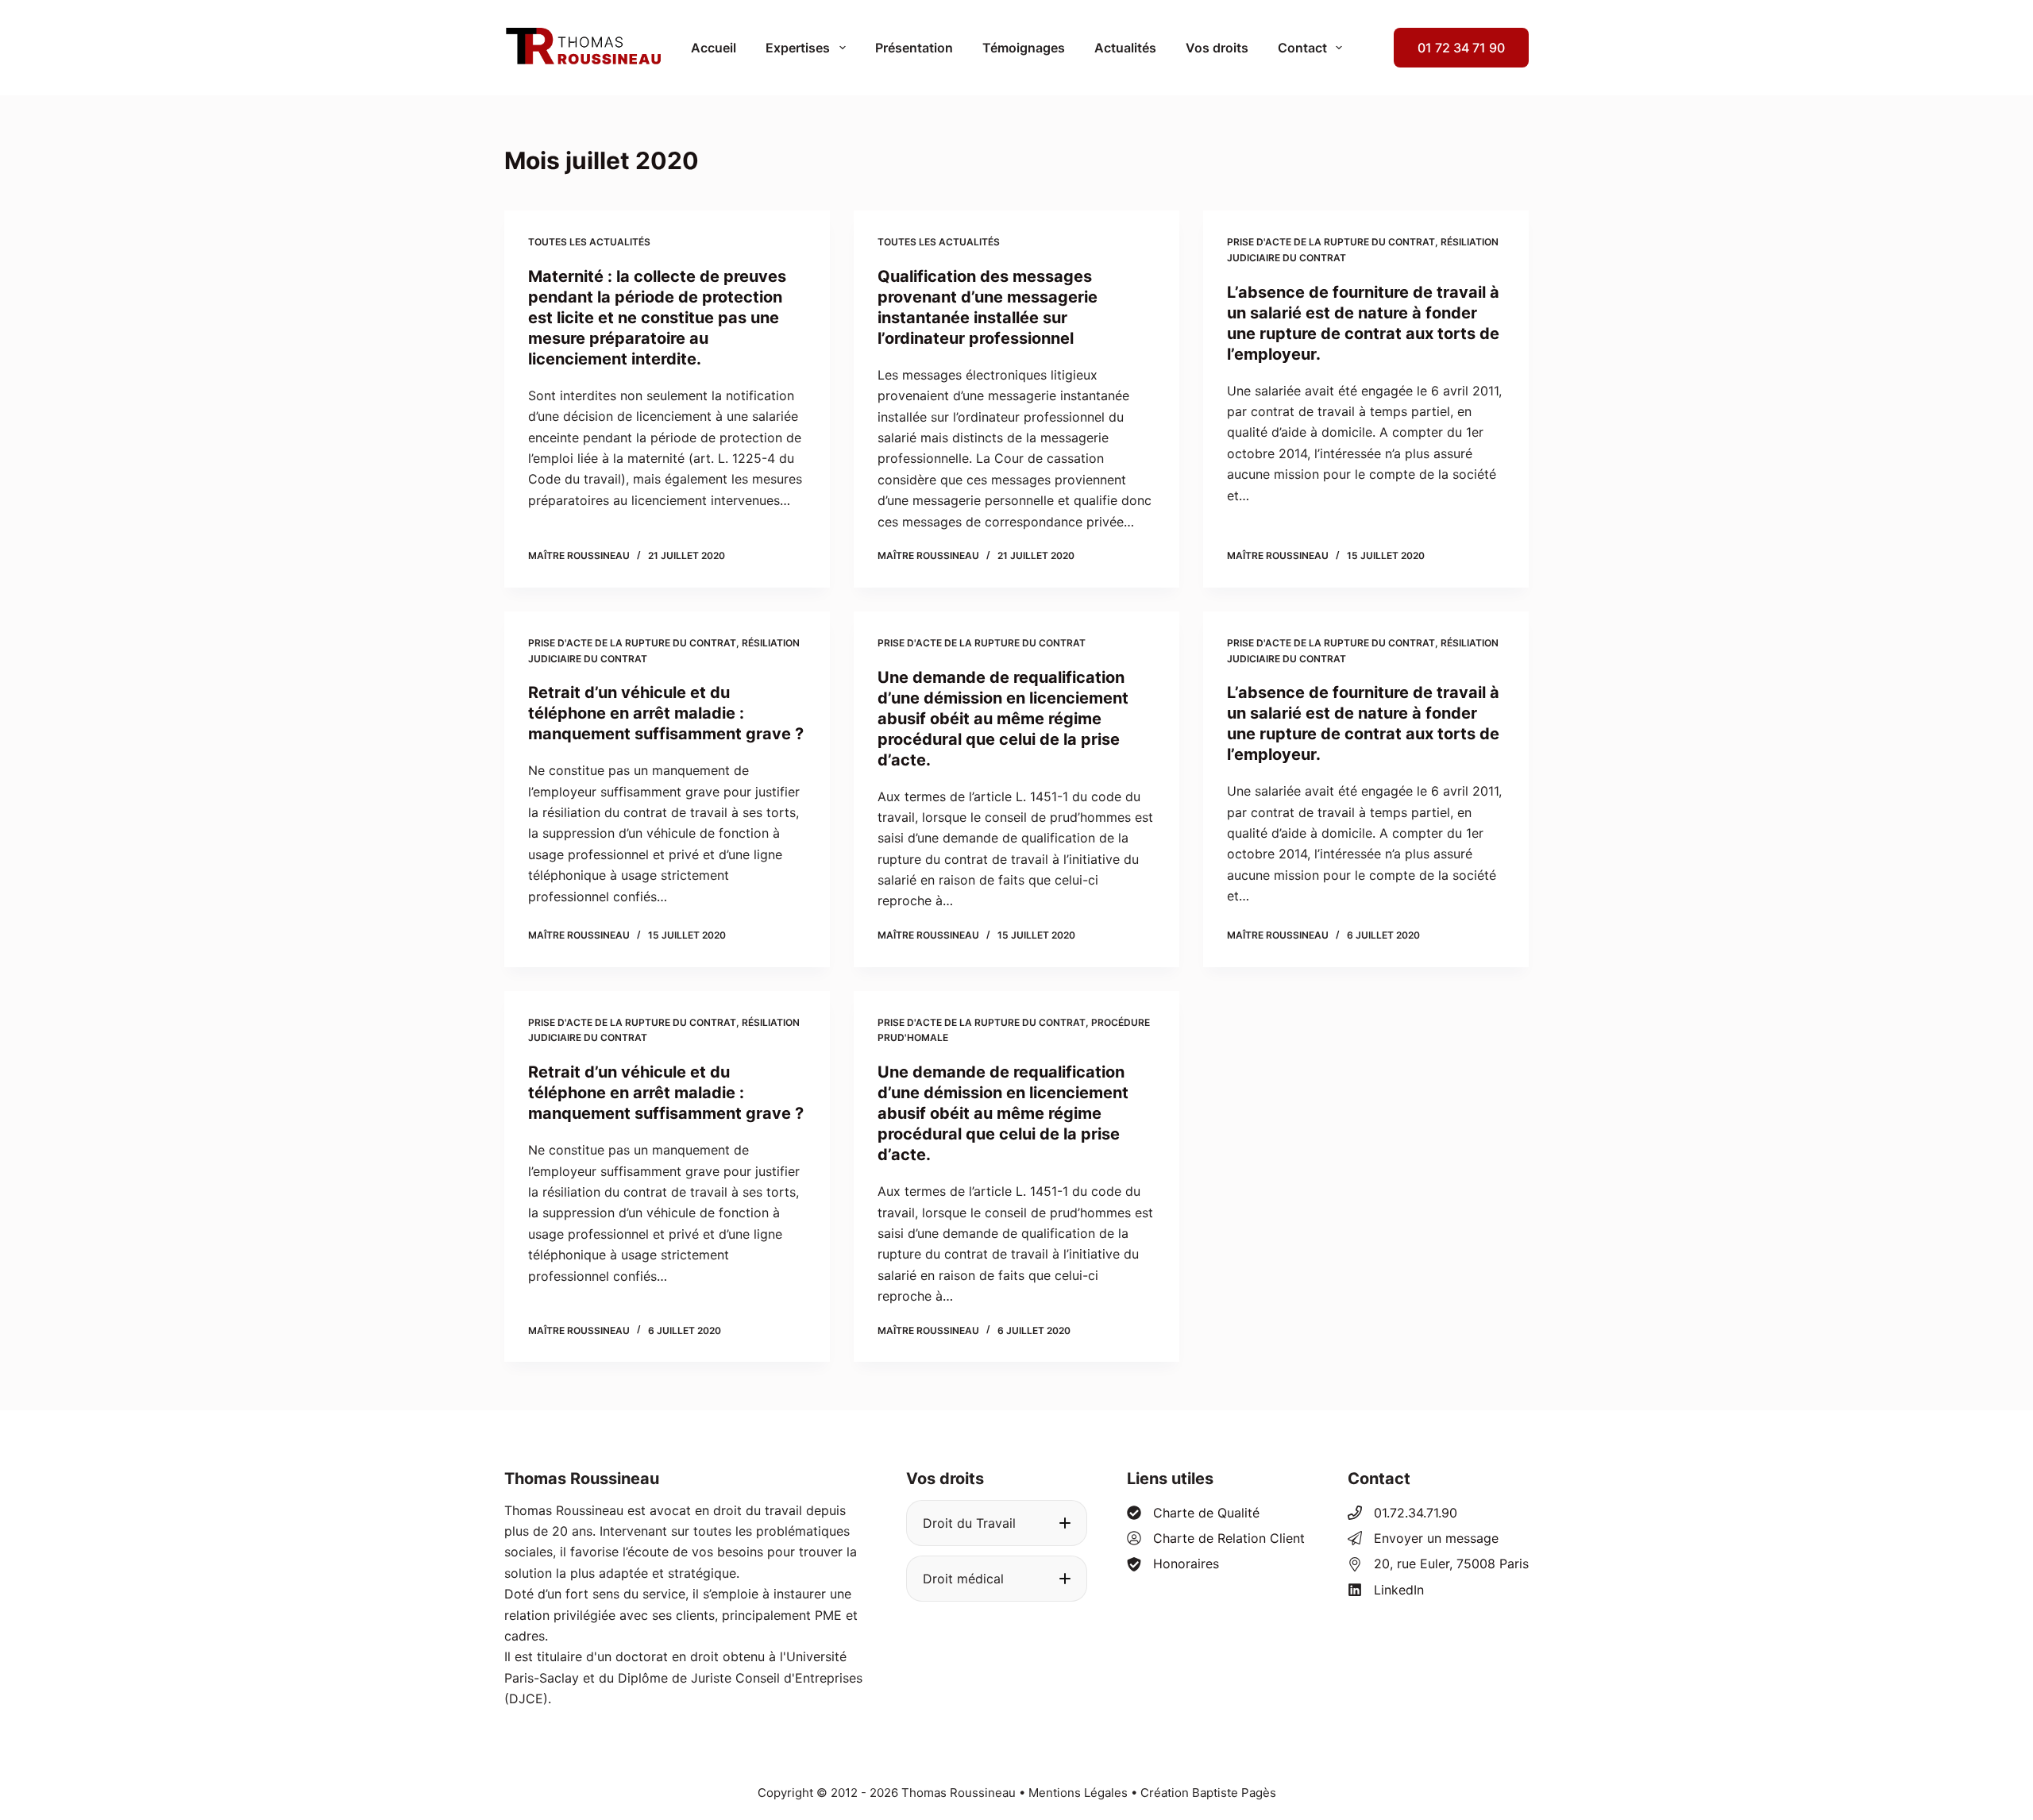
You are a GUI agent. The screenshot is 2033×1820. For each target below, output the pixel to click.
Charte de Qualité (1206, 1513)
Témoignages (1024, 48)
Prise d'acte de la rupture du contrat (1331, 242)
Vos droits (1217, 48)
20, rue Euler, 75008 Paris (1451, 1564)
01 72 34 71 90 (1461, 48)
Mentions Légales (1078, 1793)
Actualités (1125, 48)
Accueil (714, 48)
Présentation (914, 48)
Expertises (798, 48)
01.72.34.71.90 (1416, 1513)
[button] (997, 1523)
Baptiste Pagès (1234, 1793)
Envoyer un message (1436, 1538)
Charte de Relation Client (1229, 1538)
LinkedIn (1399, 1590)
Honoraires (1186, 1564)
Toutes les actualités (589, 242)
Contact (1302, 48)
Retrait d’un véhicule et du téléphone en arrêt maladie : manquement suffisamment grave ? (666, 713)
